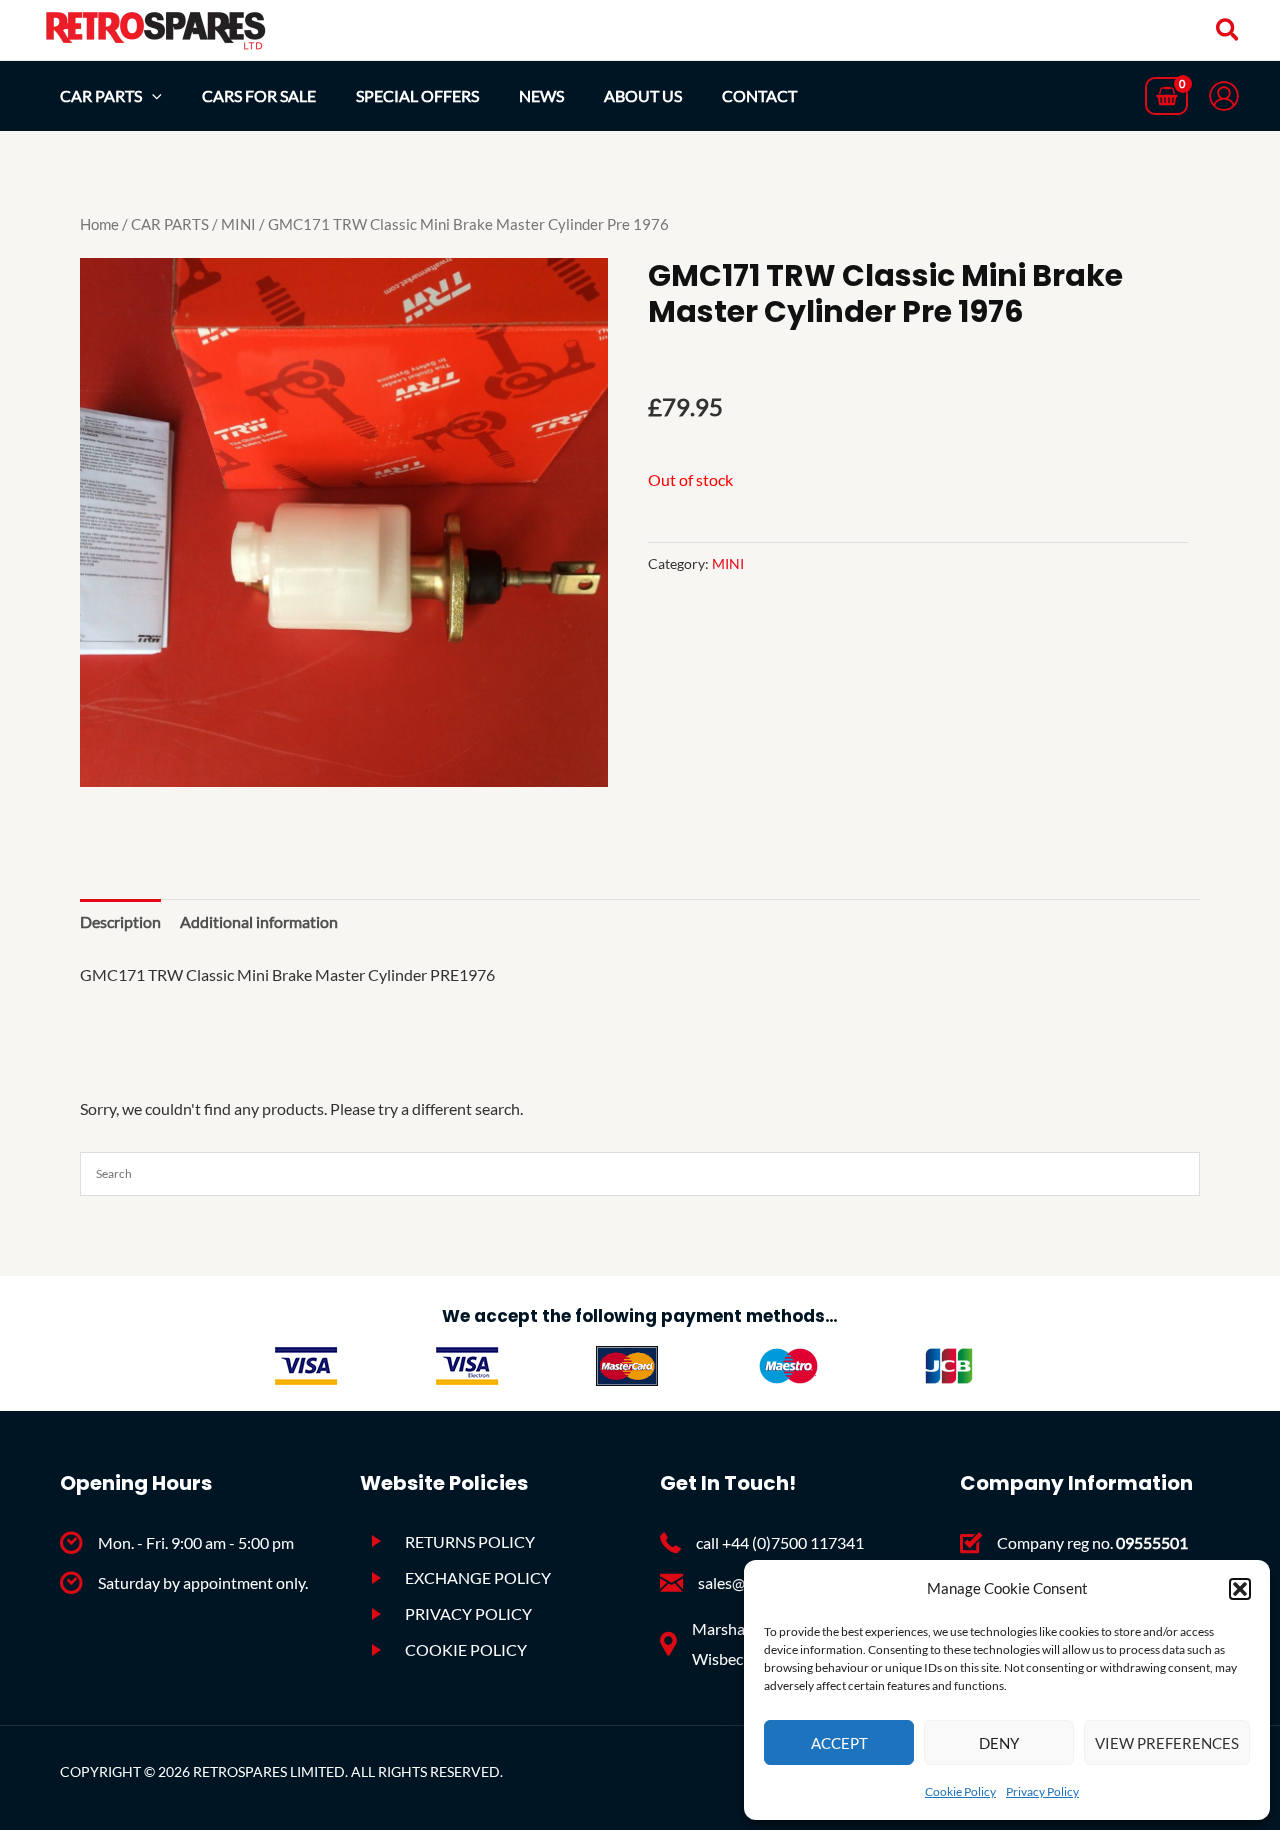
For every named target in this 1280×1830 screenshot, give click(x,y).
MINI (238, 224)
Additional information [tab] (259, 921)
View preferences (1167, 1743)
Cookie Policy (960, 1791)
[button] (1240, 1589)
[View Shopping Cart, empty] (1166, 96)
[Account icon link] (1224, 96)
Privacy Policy (1042, 1791)
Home (99, 224)
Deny (999, 1743)
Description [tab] (120, 921)
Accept (839, 1743)
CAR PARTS (170, 224)
